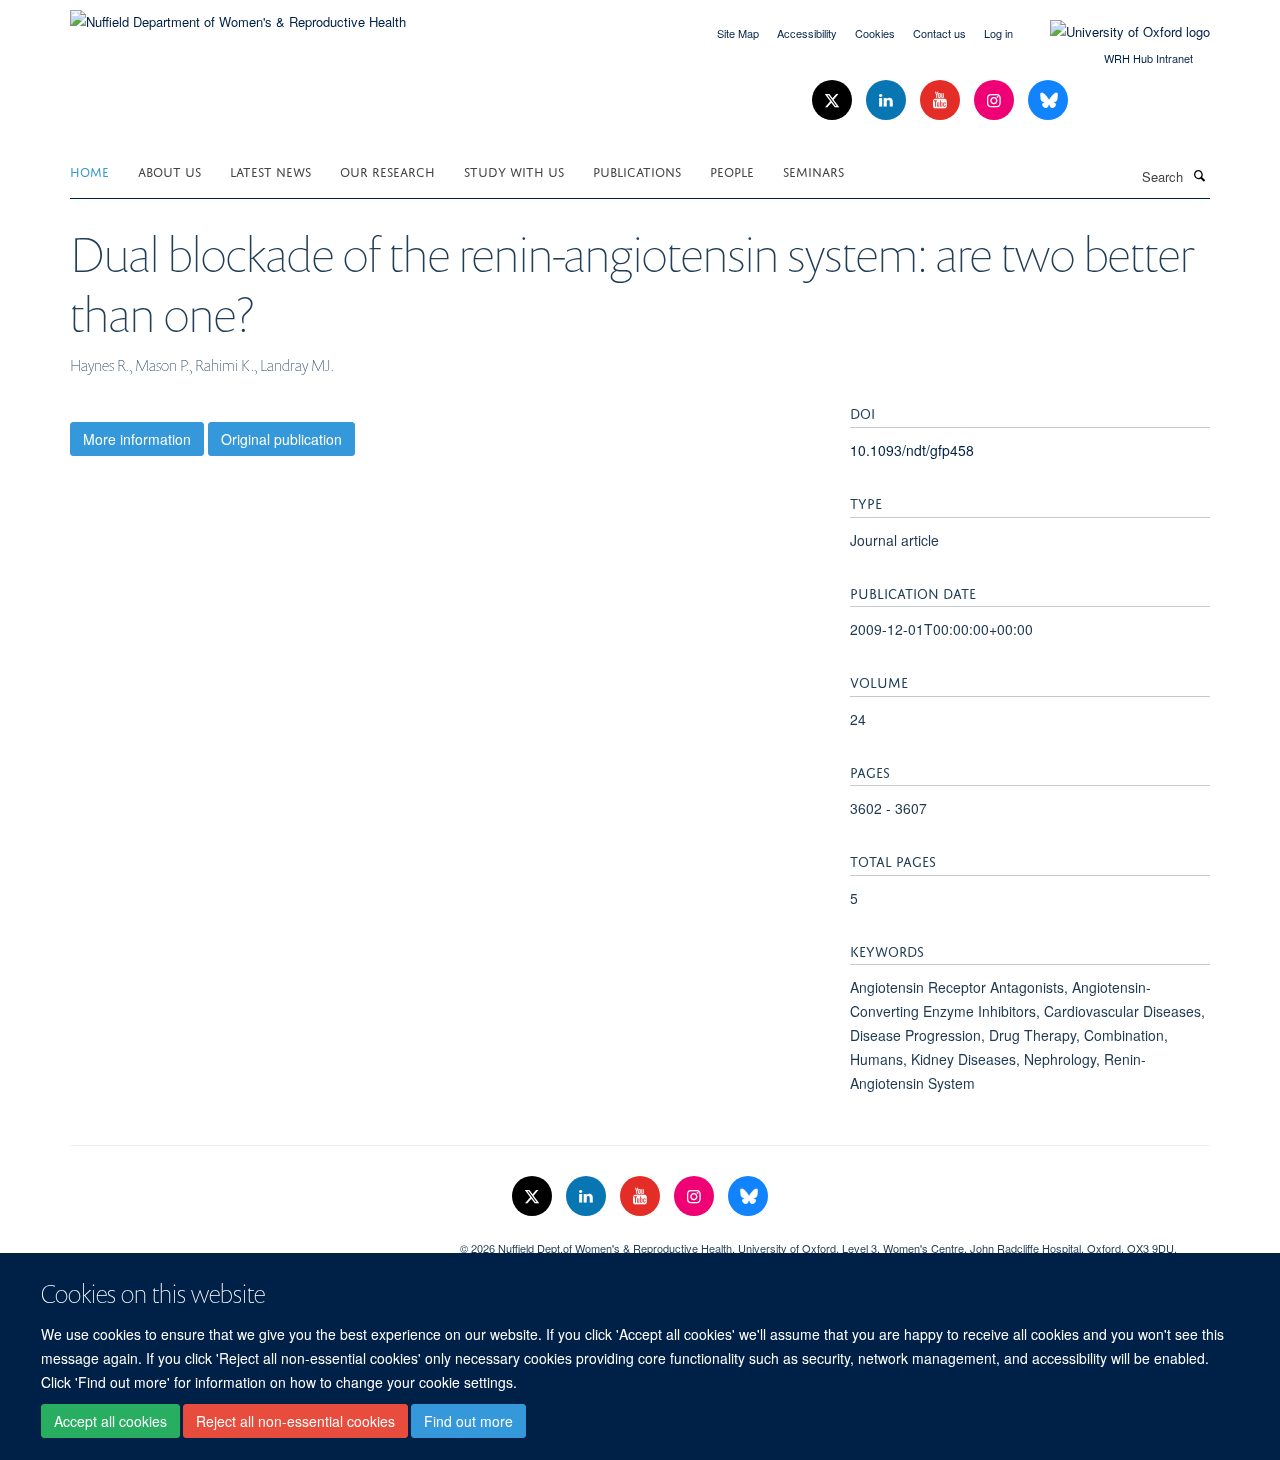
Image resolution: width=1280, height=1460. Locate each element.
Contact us (939, 33)
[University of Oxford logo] (1115, 32)
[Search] (1199, 175)
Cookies (875, 33)
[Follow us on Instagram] (996, 100)
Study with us (514, 170)
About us (169, 170)
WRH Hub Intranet (1148, 58)
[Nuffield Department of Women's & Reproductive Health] (238, 14)
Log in (998, 33)
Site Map (738, 33)
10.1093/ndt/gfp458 (912, 450)
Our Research (387, 170)
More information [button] (137, 439)
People (732, 170)
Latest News (270, 170)
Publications (637, 170)
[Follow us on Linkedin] (888, 100)
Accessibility (807, 33)
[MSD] (250, 1241)
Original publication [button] (281, 439)
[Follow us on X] (834, 100)
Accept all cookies (110, 1421)
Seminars (813, 170)
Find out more (468, 1421)
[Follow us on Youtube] (942, 100)
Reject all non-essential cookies (295, 1421)
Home (89, 170)
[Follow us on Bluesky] (1048, 100)
